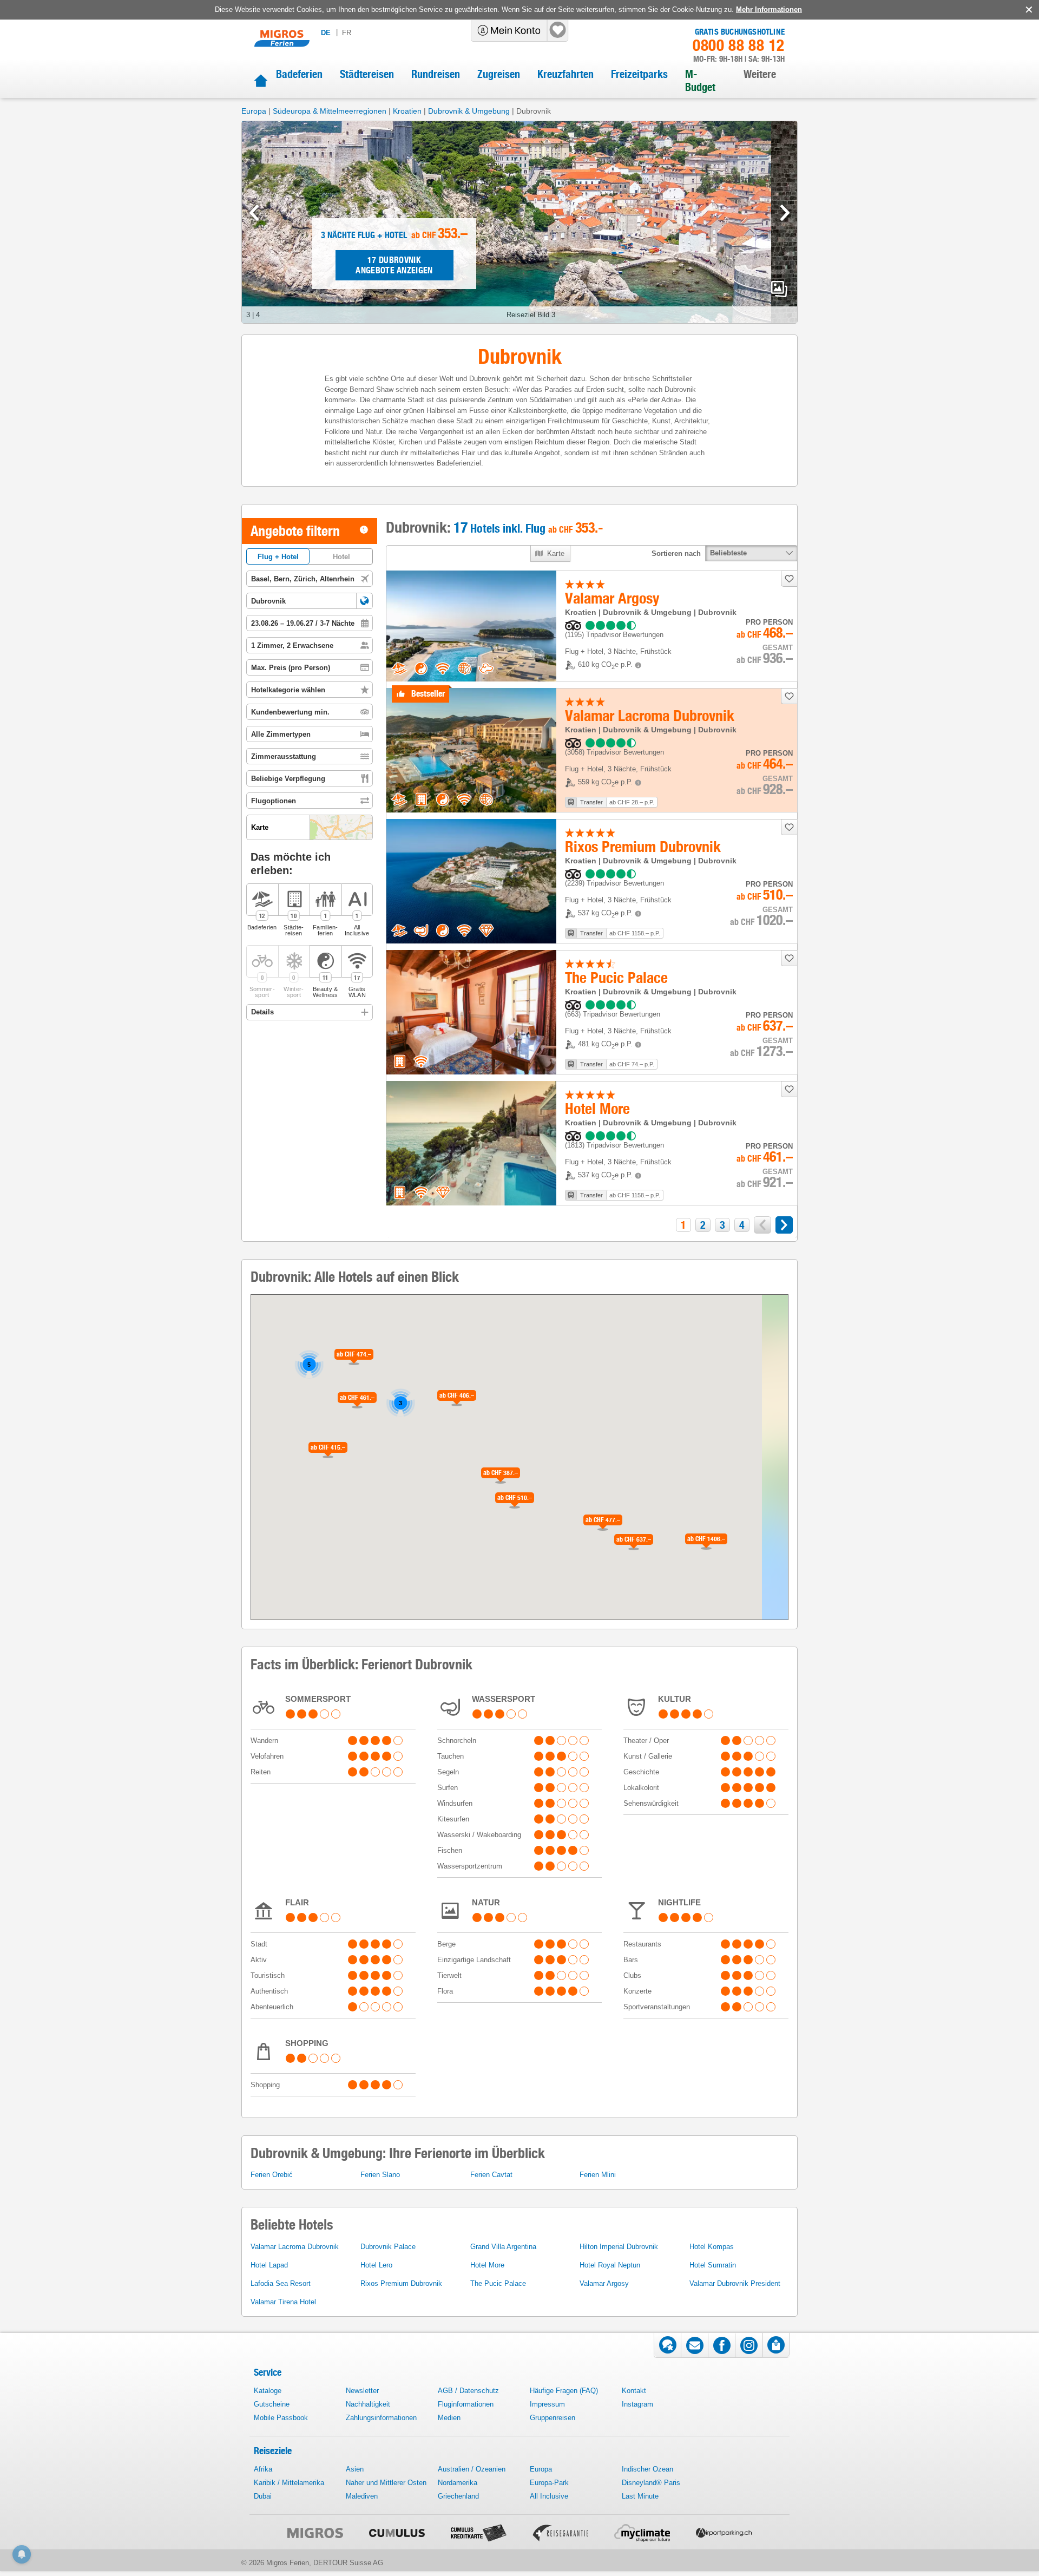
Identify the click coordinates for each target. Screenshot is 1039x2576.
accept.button (1028, 10)
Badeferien (299, 74)
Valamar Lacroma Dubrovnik (295, 2247)
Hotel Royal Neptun (610, 2265)
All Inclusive (549, 2496)
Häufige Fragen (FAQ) (564, 2391)
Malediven (362, 2496)
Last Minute (640, 2496)
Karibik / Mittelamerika (289, 2483)
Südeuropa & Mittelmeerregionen (330, 111)
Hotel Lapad (269, 2265)
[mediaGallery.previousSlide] (254, 213)
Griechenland (458, 2496)
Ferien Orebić (272, 2175)
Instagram (637, 2404)
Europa (254, 111)
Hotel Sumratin (713, 2265)
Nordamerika (458, 2483)
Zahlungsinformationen (381, 2418)
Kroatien (407, 111)
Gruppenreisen (553, 2418)
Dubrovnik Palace (388, 2247)
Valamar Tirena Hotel (283, 2302)
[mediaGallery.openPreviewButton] (519, 222)
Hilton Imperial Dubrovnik (619, 2247)
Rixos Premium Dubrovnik (401, 2283)
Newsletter (362, 2391)
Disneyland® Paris (651, 2483)
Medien (449, 2418)
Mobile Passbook (281, 2418)
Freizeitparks (639, 74)
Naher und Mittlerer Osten (386, 2483)
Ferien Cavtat (491, 2175)
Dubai (263, 2496)
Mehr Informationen (769, 9)
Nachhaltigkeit (368, 2404)
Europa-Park (549, 2483)
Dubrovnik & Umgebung (469, 111)
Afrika (263, 2469)
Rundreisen (436, 74)
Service (268, 2372)
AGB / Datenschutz (468, 2391)
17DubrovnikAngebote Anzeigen (394, 265)
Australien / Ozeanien (472, 2469)
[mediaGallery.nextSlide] (785, 213)
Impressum (547, 2404)
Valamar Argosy (604, 2283)
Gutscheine (272, 2404)
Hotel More (487, 2265)
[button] (364, 601)
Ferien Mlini (598, 2175)
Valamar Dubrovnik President (735, 2283)
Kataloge (268, 2391)
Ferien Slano (380, 2175)
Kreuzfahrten (565, 74)
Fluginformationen (466, 2404)
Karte (556, 553)
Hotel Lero (376, 2265)
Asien (355, 2469)
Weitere (760, 74)
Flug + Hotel (278, 557)
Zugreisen (499, 74)
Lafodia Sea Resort (281, 2283)
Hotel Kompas (712, 2247)
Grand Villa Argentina (503, 2247)
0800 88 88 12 (739, 45)
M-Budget (700, 81)
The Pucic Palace (498, 2283)
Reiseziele (273, 2451)
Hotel (341, 557)
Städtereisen (367, 74)
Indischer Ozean (647, 2469)
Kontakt (634, 2391)
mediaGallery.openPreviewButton (779, 289)
